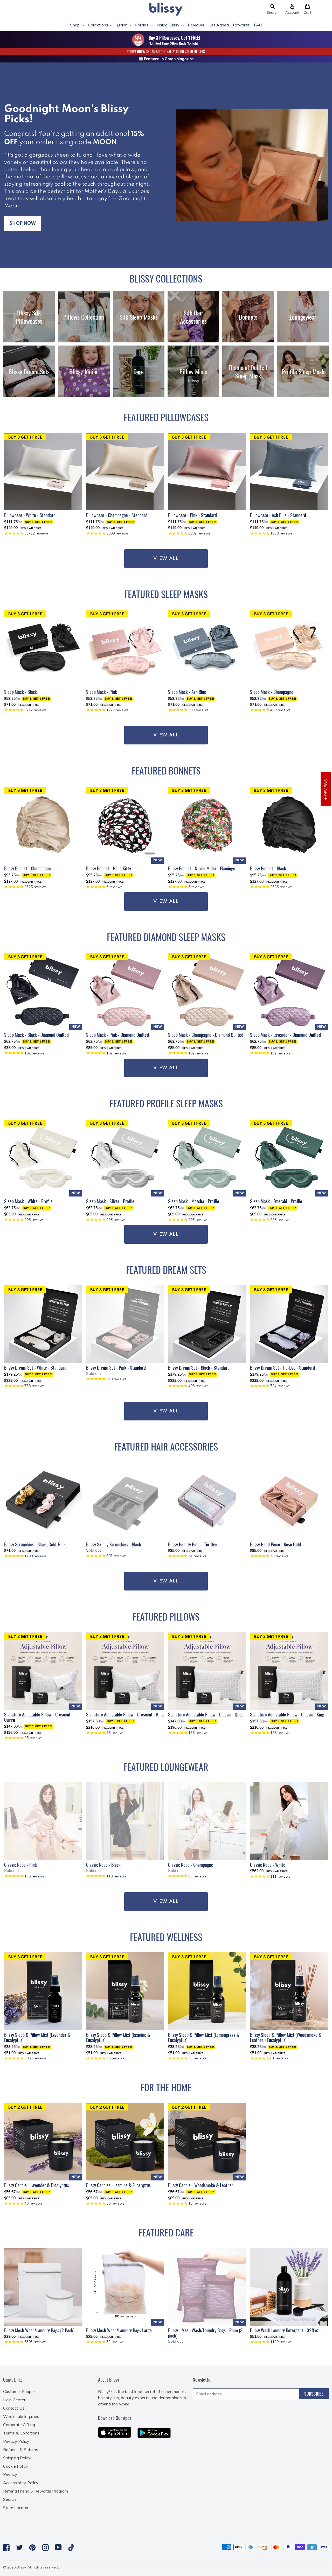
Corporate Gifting (19, 2425)
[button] (273, 9)
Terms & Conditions (21, 2433)
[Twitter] (19, 2547)
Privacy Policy (16, 2441)
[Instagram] (45, 2547)
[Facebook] (6, 2547)
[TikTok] (71, 2547)
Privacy (10, 2474)
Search (10, 2499)
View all (166, 902)
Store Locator (16, 2508)
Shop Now (23, 223)
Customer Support (20, 2391)
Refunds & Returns (21, 2450)
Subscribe (314, 2394)
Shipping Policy (17, 2458)
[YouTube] (58, 2547)
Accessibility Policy (21, 2483)
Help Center (14, 2400)
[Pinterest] (32, 2547)
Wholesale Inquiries (21, 2416)
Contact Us (14, 2408)
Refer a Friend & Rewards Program (36, 2491)
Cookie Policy (16, 2466)
